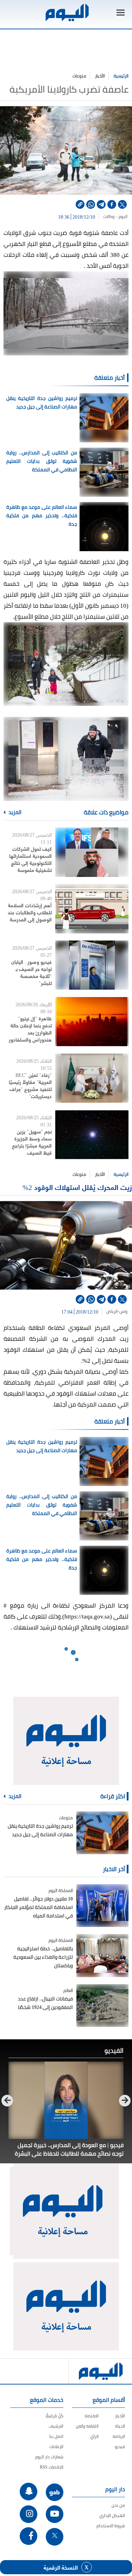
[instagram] (29, 2514)
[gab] (55, 2492)
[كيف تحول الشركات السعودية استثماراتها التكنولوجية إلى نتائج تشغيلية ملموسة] (92, 852)
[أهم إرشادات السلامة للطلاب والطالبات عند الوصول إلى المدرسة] (92, 909)
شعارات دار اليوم (49, 2457)
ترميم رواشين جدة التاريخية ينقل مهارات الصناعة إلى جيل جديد (42, 402)
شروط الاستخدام (111, 2526)
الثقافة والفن (87, 2426)
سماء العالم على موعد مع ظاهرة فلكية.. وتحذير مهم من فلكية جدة (42, 515)
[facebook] (112, 204)
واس (124, 1311)
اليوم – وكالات (115, 217)
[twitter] (122, 204)
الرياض (111, 1311)
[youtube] (55, 2514)
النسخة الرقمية (61, 2567)
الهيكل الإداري (112, 2515)
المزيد (14, 812)
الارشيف (56, 2426)
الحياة (120, 2426)
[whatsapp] (91, 204)
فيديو (120, 2447)
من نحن (118, 2505)
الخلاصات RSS (52, 2467)
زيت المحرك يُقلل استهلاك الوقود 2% (76, 1187)
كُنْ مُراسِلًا (54, 2416)
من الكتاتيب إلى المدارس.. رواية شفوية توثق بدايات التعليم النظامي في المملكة (42, 461)
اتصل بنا (56, 2436)
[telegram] (101, 204)
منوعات (79, 76)
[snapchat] (29, 2492)
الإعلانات (56, 2447)
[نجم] (92, 1135)
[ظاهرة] (92, 1022)
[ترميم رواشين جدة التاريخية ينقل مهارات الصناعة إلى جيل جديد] (102, 1833)
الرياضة (119, 2436)
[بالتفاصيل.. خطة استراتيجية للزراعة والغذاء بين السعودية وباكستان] (102, 1955)
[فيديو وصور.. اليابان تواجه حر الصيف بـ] (92, 965)
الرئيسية (121, 76)
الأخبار (100, 76)
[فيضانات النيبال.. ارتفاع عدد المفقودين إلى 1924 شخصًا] (102, 2006)
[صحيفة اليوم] (67, 13)
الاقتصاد (91, 2416)
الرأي (94, 2436)
